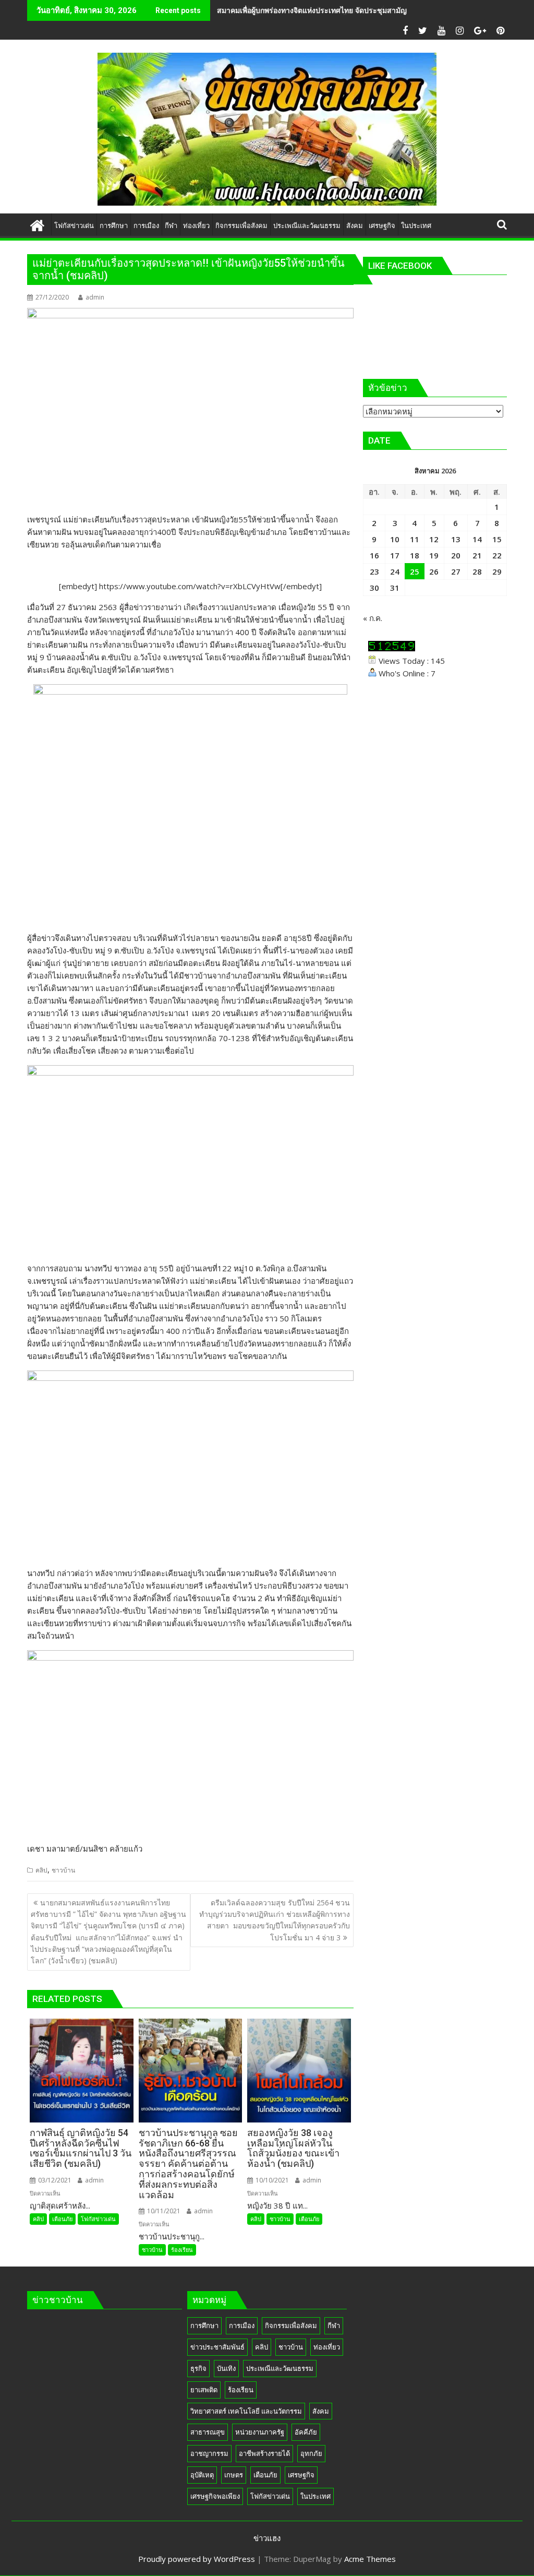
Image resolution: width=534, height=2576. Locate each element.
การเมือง (242, 2325)
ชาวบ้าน (63, 1870)
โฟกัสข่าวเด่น (98, 2219)
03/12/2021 (54, 2180)
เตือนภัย (62, 2219)
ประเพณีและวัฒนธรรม (280, 2368)
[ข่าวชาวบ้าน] (37, 224)
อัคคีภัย (306, 2432)
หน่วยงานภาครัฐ (260, 2432)
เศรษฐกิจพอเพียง (215, 2496)
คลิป (41, 1870)
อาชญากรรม (209, 2453)
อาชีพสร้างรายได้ (264, 2453)
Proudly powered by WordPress (197, 2559)
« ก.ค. (373, 618)
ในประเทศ (315, 2496)
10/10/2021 (271, 2180)
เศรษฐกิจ (301, 2475)
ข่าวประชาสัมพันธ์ (217, 2347)
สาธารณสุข (208, 2432)
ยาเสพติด (204, 2390)
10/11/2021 (163, 2211)
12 (434, 539)
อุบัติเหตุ (202, 2475)
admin (95, 297)
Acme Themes (370, 2559)
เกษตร (234, 2475)
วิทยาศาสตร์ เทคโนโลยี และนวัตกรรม (246, 2411)
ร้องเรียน (182, 2250)
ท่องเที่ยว (327, 2347)
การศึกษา (204, 2325)
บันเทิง (226, 2368)
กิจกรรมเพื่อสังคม (291, 2325)
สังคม (321, 2411)
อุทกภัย (311, 2453)
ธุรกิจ (198, 2368)
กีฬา (334, 2325)
